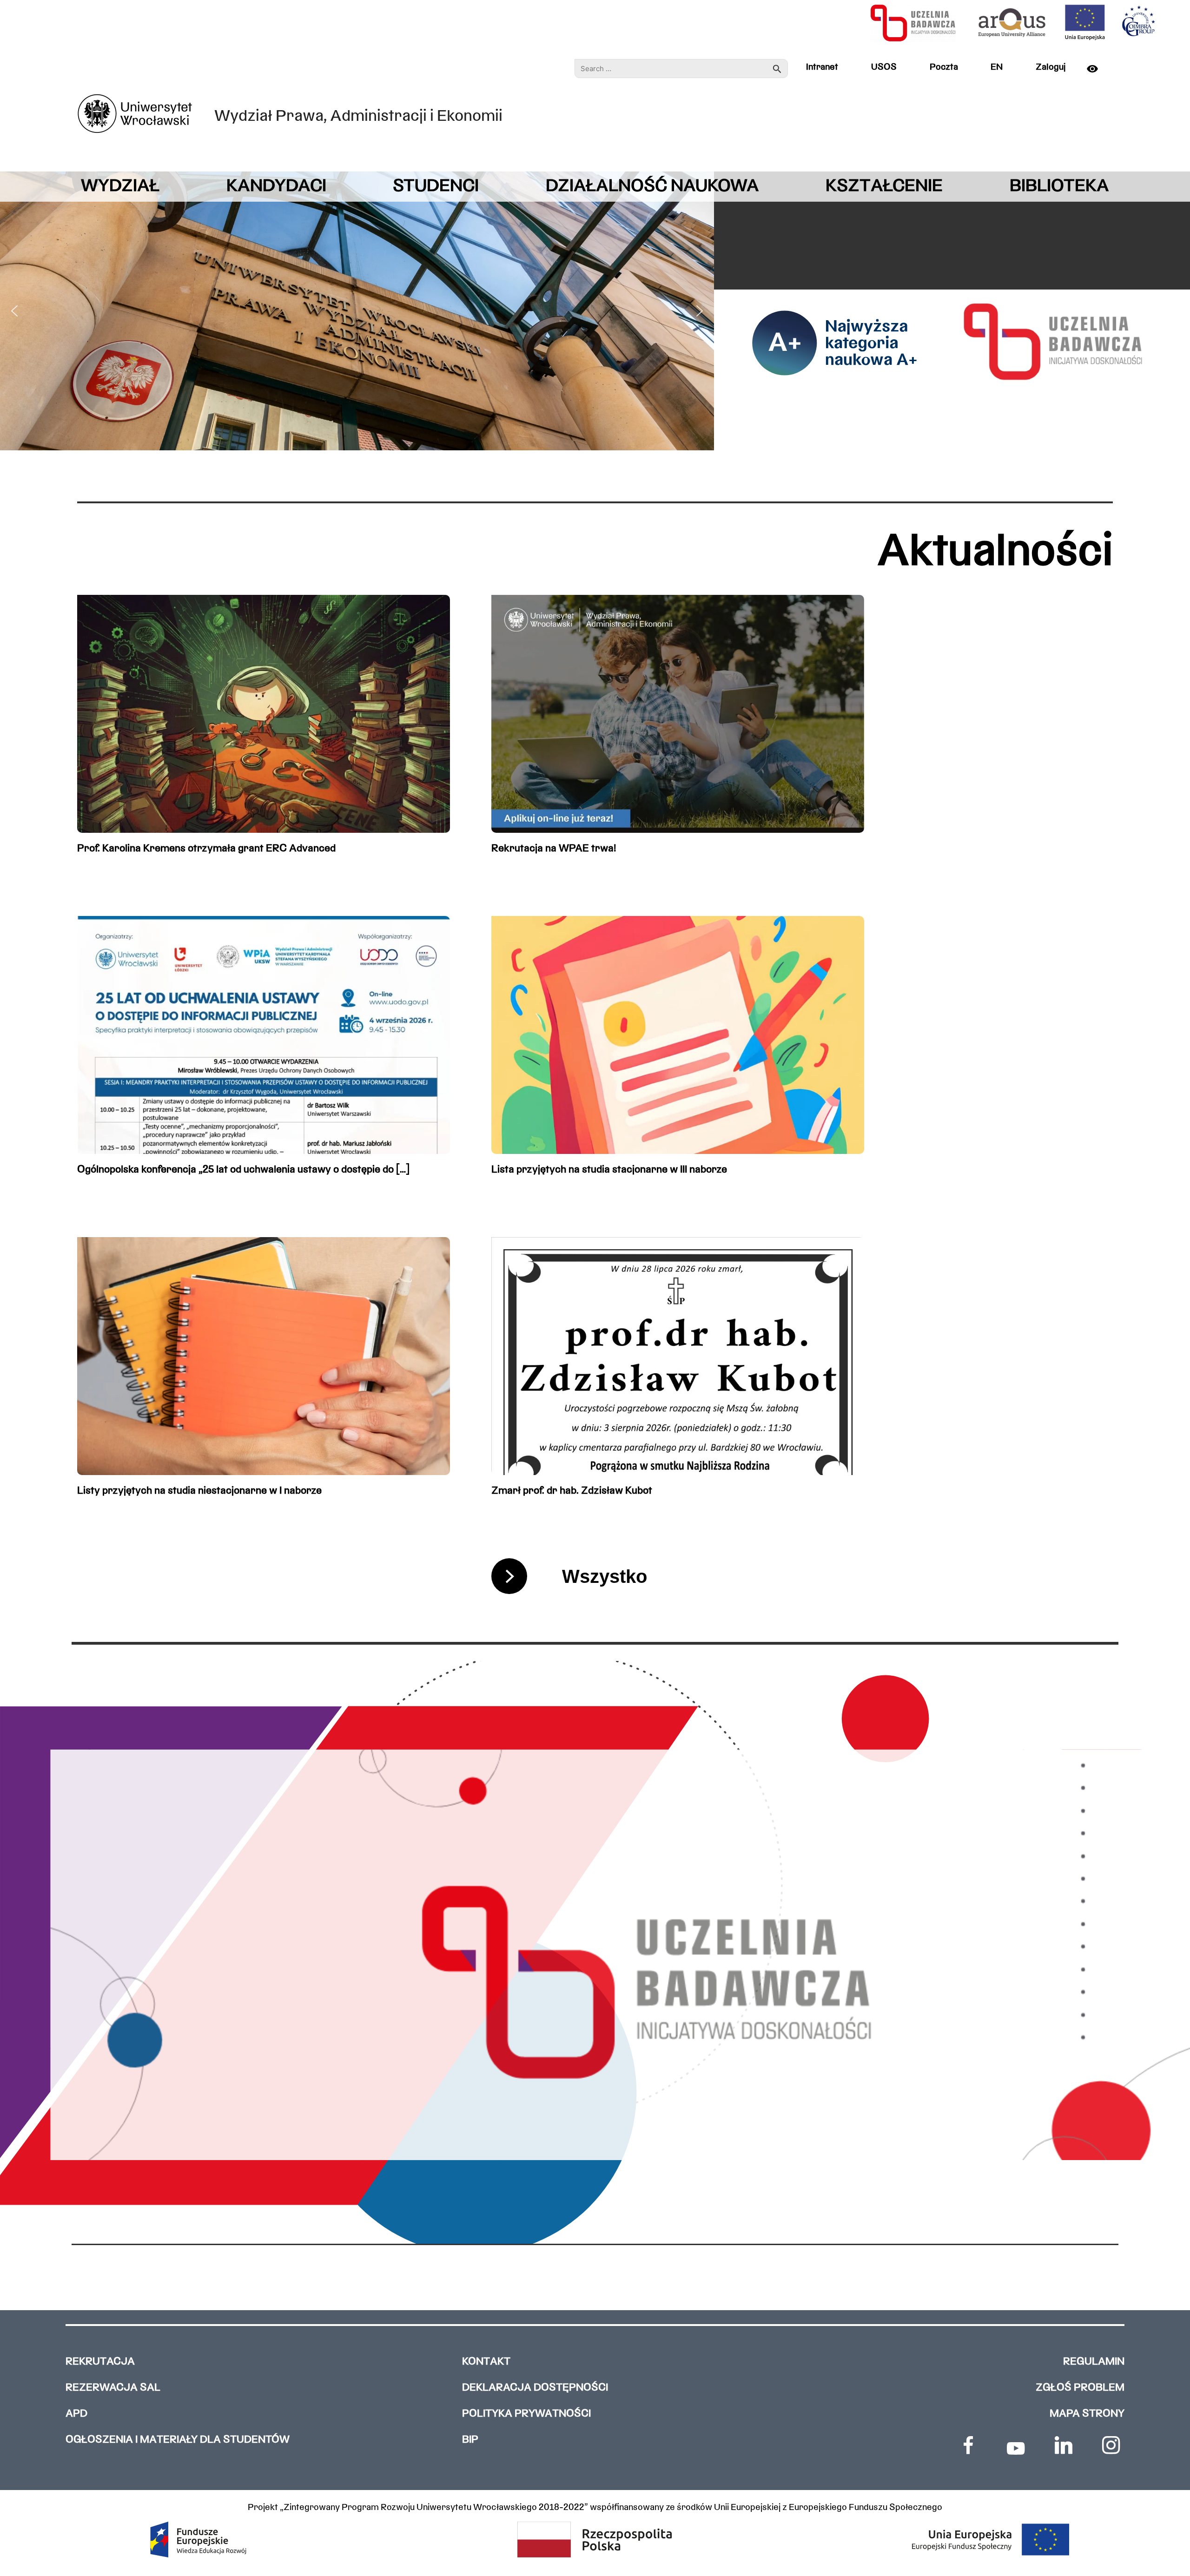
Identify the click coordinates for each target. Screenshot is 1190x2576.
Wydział (120, 187)
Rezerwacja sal (113, 2388)
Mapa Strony (1087, 2414)
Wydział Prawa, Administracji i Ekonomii (358, 117)
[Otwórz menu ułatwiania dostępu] (1097, 69)
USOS (884, 67)
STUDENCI (436, 187)
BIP (470, 2440)
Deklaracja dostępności (535, 2388)
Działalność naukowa (652, 187)
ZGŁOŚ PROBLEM (1080, 2388)
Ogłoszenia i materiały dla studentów (178, 2440)
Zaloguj (1051, 67)
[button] (14, 311)
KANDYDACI (276, 187)
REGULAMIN (1094, 2362)
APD (76, 2414)
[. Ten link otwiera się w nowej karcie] (968, 2445)
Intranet (822, 67)
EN (997, 67)
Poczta (944, 67)
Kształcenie (884, 187)
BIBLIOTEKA (1059, 187)
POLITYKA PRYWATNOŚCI (526, 2414)
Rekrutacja (100, 2362)
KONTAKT (486, 2362)
